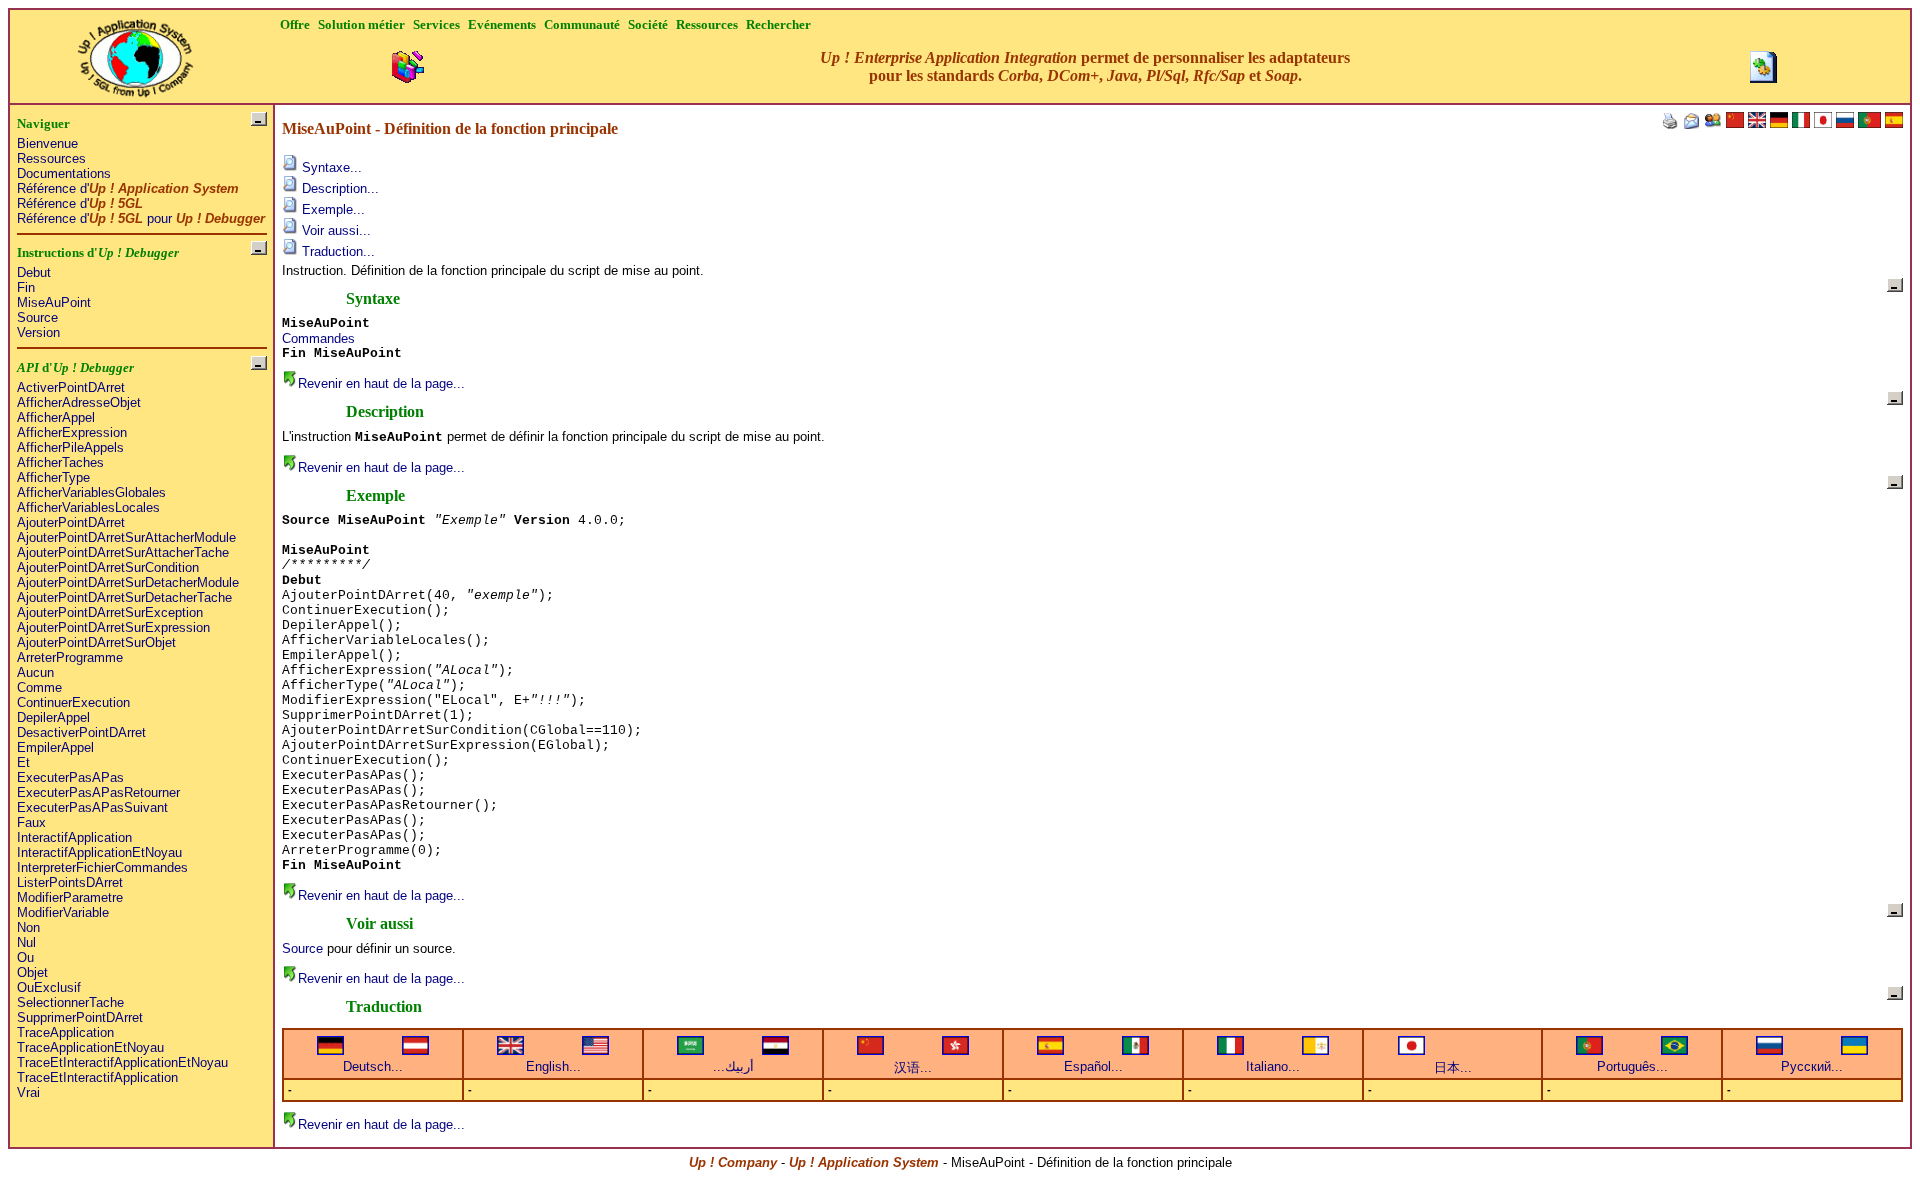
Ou (25, 957)
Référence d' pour (141, 218)
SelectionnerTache (70, 1002)
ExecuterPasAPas (70, 777)
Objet (32, 972)
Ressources (51, 158)
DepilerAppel (53, 717)
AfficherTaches (60, 462)
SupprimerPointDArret (80, 1017)
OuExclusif (49, 987)
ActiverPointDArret (71, 387)
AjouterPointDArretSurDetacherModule (128, 582)
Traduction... (336, 251)
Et (23, 762)
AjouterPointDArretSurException (110, 612)
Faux (31, 822)
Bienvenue (47, 143)
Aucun (35, 672)
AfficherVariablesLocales (88, 507)
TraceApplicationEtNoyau (90, 1047)
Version (38, 332)
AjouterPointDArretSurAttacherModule (126, 537)
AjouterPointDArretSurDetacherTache (124, 597)
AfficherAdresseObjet (79, 402)
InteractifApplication (74, 837)
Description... (338, 188)
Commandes (318, 338)
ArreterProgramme (70, 657)
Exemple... (331, 209)
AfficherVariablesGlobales (91, 492)
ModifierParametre (70, 897)
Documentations (64, 173)
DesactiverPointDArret (81, 732)
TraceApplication (65, 1032)
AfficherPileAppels (70, 447)
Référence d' (128, 188)
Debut (34, 272)
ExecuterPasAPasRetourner (98, 792)
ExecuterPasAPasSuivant (92, 807)
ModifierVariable (63, 912)
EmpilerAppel (55, 747)
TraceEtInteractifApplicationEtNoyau (122, 1062)
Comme (39, 687)
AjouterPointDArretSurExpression (113, 627)
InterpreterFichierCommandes (102, 867)
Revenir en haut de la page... (381, 383)
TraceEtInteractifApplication (97, 1077)
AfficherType (53, 477)
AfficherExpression (72, 432)
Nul (26, 942)
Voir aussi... (334, 230)
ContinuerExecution (73, 702)
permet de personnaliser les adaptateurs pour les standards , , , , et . (1085, 66)
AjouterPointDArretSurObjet (96, 642)
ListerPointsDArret (70, 882)
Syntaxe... (330, 167)
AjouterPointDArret (71, 522)
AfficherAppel (56, 417)
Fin (26, 287)
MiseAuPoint (54, 302)
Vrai (28, 1092)
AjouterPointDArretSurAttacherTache (123, 552)
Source (37, 317)
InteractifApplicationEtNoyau (99, 852)
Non (28, 927)
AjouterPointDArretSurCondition (108, 567)
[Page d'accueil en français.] (135, 52)
